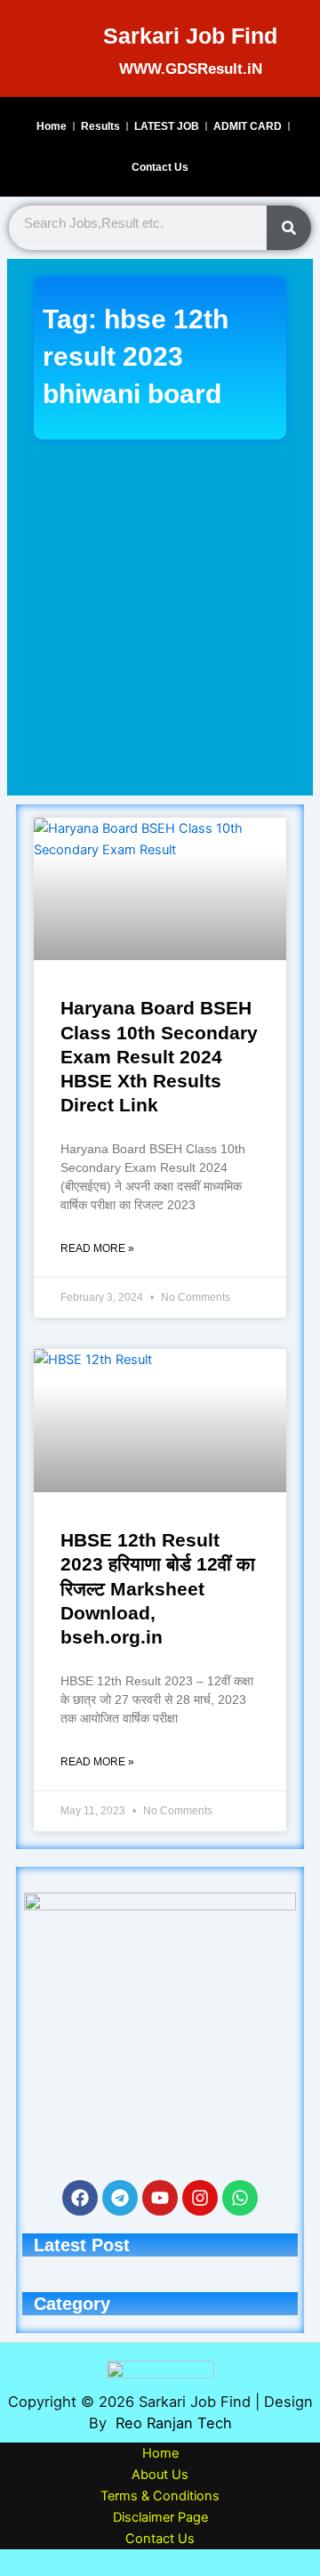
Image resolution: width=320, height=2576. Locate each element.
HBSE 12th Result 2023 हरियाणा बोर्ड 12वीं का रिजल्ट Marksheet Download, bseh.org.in (158, 1588)
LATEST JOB (167, 126)
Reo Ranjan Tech (174, 2423)
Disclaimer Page (160, 2517)
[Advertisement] (160, 618)
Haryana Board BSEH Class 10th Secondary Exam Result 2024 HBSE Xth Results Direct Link (159, 1056)
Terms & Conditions (160, 2496)
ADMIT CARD (248, 126)
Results (100, 126)
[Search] (289, 228)
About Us (160, 2475)
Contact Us (160, 167)
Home (52, 126)
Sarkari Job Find (190, 36)
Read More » (97, 1248)
